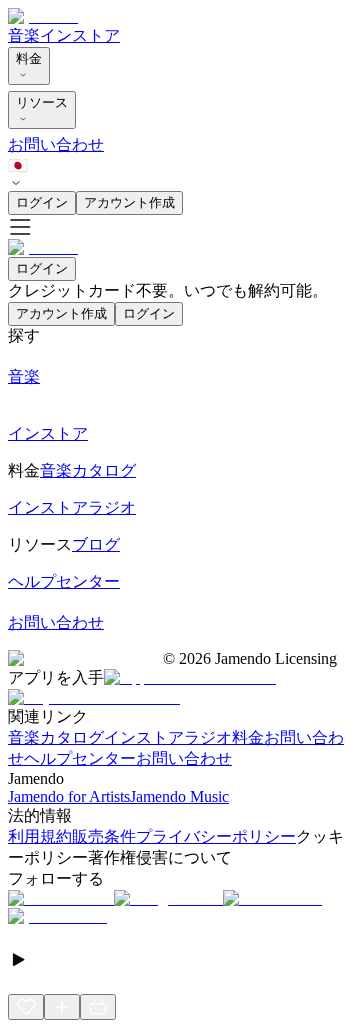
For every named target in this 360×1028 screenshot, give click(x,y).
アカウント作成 (129, 202)
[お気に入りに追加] (26, 1007)
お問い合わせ (56, 144)
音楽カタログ (56, 737)
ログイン (42, 202)
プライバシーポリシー (216, 836)
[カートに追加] (98, 1007)
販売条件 (104, 836)
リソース (42, 102)
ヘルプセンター (80, 758)
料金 (29, 58)
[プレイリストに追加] (62, 1007)
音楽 (24, 35)
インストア (80, 35)
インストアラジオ (168, 737)
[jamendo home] (43, 16)
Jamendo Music (179, 796)
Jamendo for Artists (69, 796)
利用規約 (40, 836)
